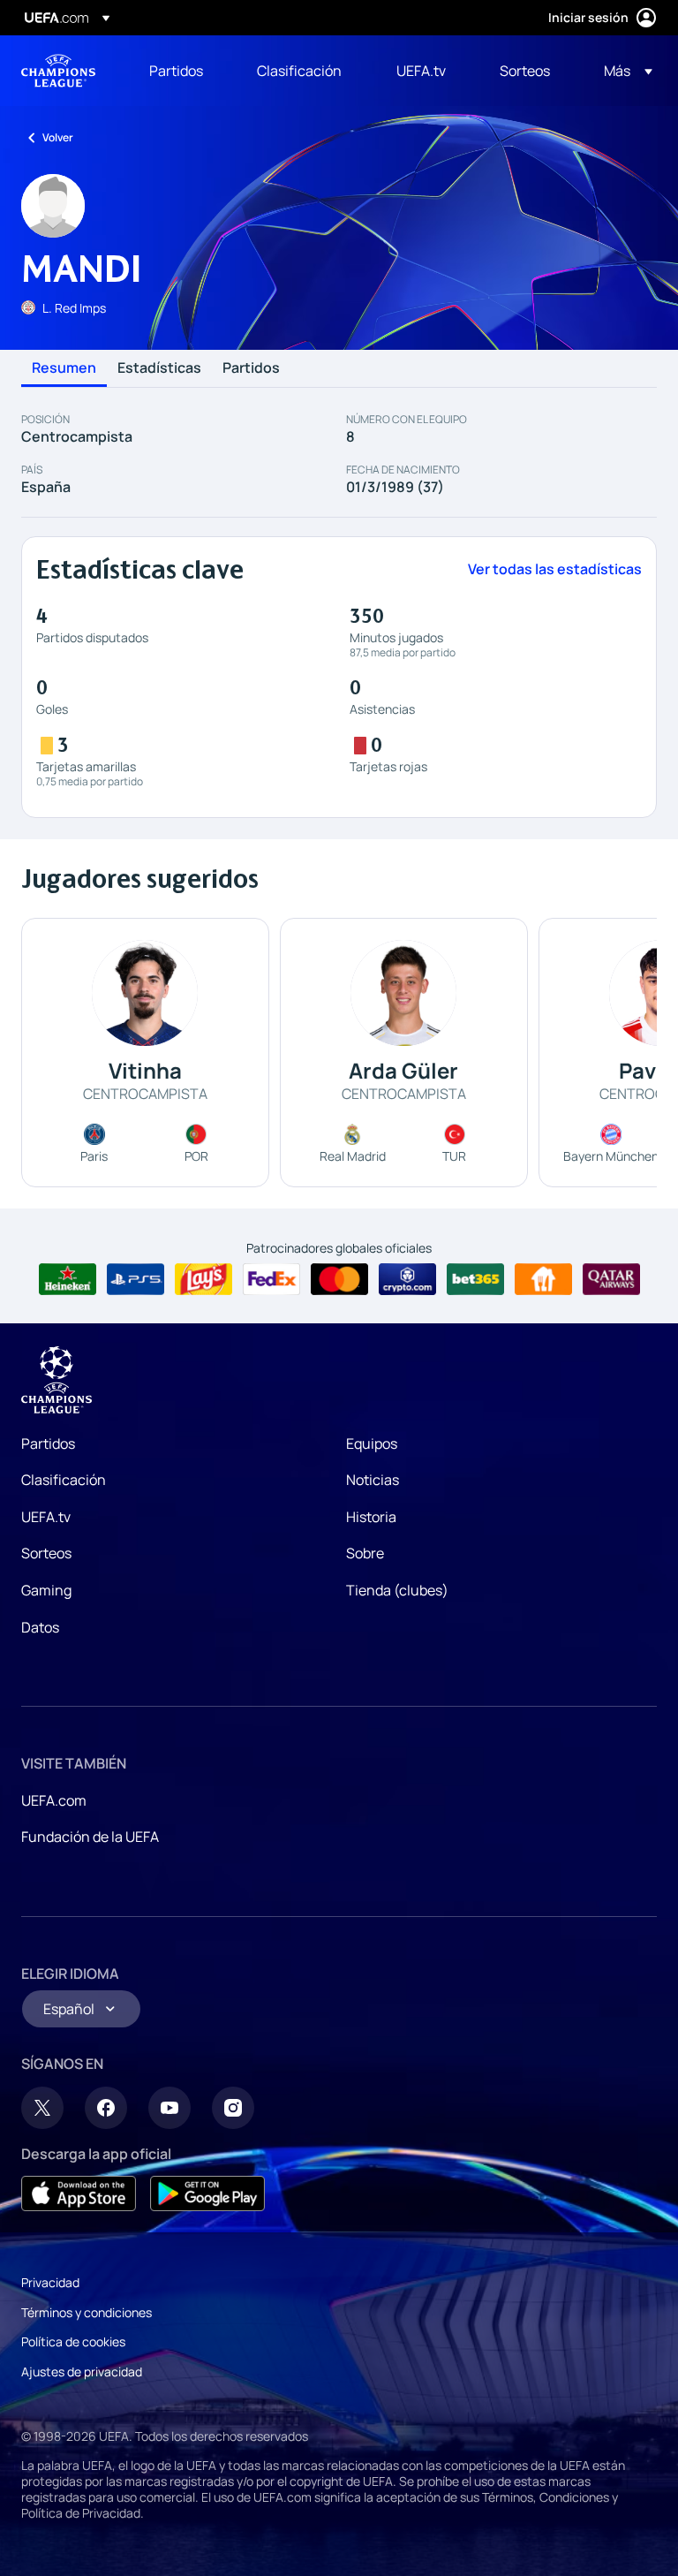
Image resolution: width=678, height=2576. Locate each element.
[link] (176, 71)
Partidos (251, 368)
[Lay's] (203, 1279)
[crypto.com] (407, 1279)
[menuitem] (181, 71)
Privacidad (50, 2282)
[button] (623, 71)
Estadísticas (159, 368)
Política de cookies (73, 2341)
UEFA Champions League (58, 71)
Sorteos (46, 1553)
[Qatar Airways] (611, 1279)
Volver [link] (58, 137)
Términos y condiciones (87, 2312)
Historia (371, 1517)
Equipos (372, 1443)
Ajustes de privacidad (82, 2371)
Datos (40, 1627)
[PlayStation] (136, 1279)
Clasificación (64, 1480)
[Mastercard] (339, 1279)
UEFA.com (54, 1800)
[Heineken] (68, 1279)
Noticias (373, 1480)
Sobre (365, 1553)
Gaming (46, 1590)
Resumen (64, 368)
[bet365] (475, 1279)
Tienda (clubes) (397, 1590)
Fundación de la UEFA (90, 1837)
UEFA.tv (46, 1517)
